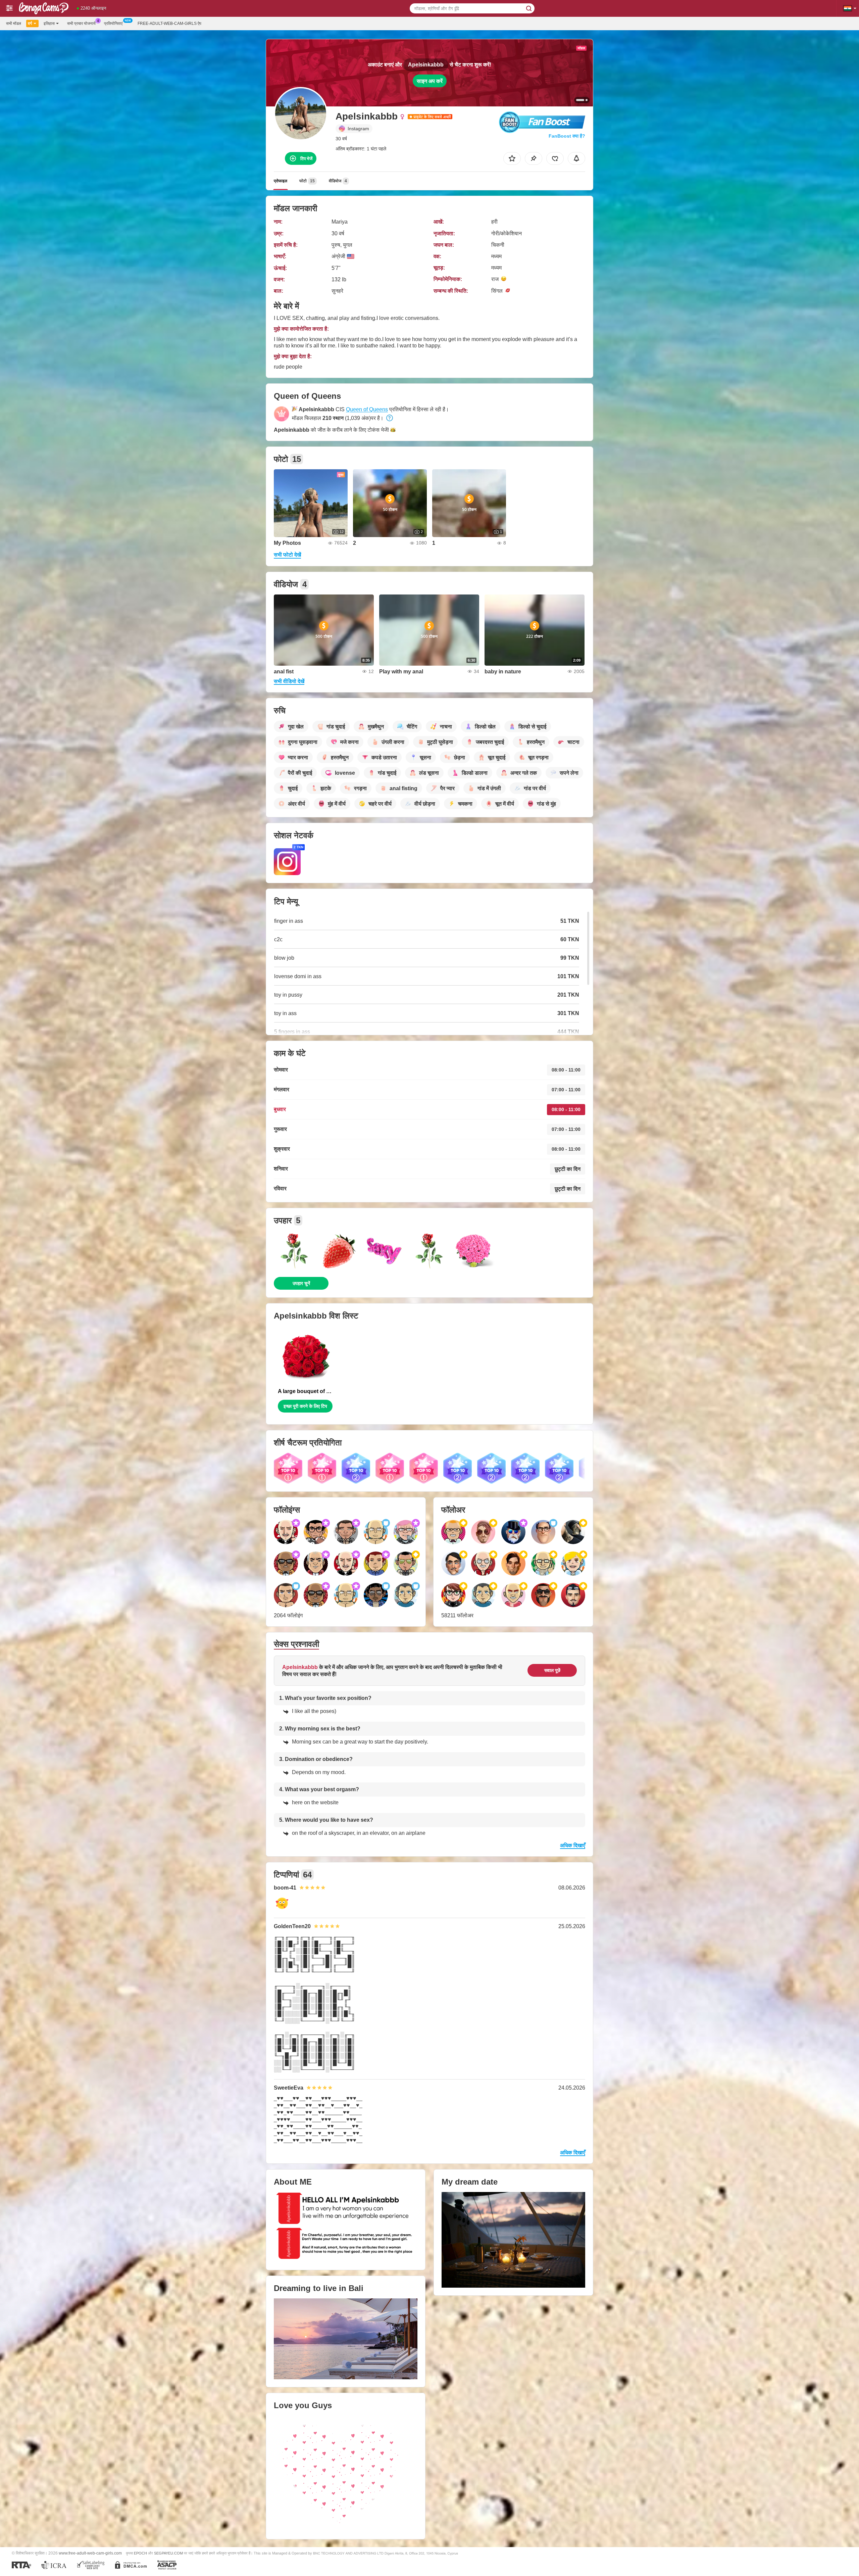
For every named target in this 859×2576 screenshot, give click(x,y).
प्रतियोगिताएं (113, 23)
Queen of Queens (367, 409)
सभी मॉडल (14, 23)
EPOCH (140, 2553)
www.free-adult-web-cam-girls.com (90, 2553)
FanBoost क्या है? (567, 136)
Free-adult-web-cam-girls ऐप (169, 23)
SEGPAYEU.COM (168, 2553)
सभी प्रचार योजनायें (81, 23)
